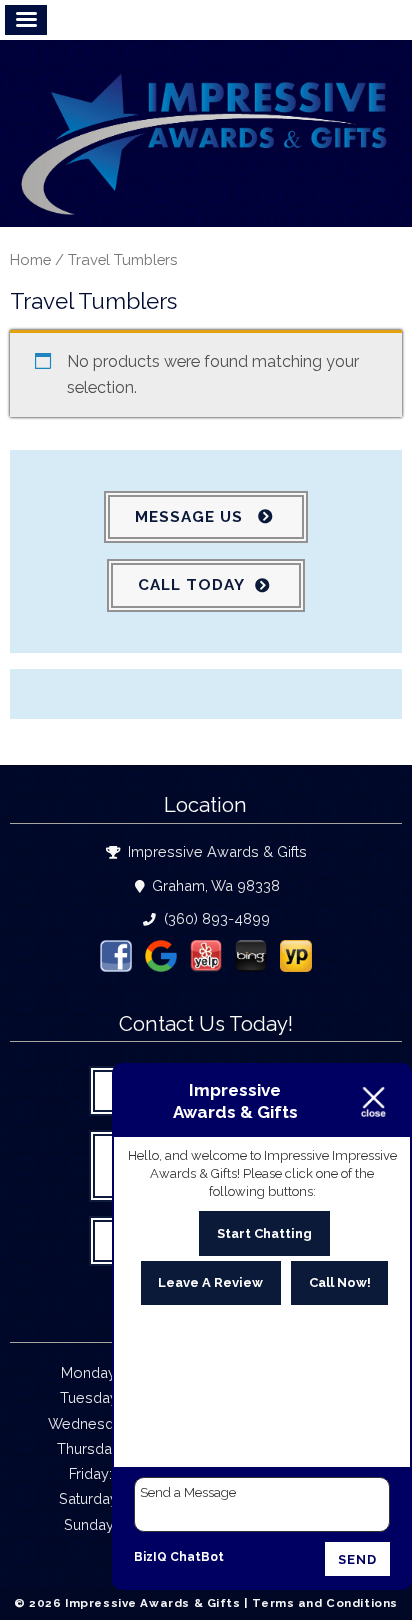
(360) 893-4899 (215, 918)
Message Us (191, 517)
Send (357, 1559)
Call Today (191, 585)
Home (30, 259)
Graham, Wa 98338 (214, 885)
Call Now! (340, 1282)
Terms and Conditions (325, 1603)
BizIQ (150, 1557)
